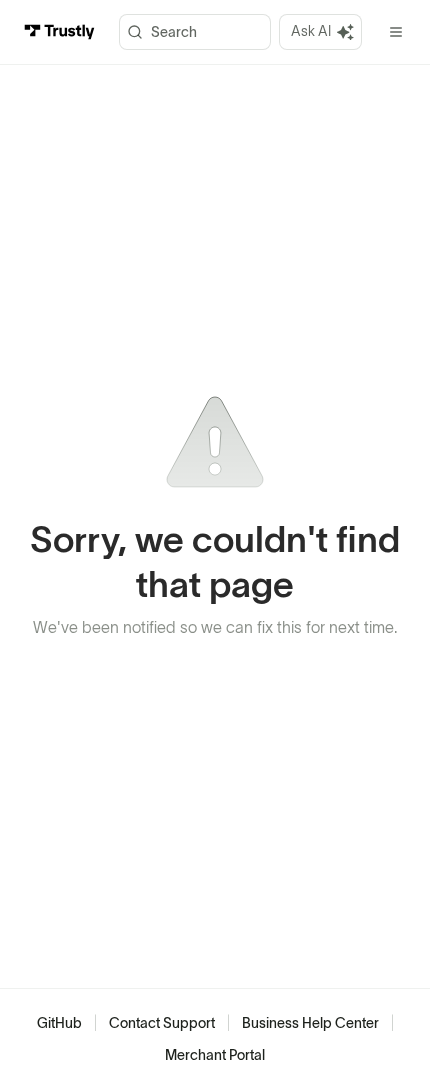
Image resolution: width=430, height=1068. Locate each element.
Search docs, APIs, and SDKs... (195, 32)
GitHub (59, 1023)
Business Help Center (310, 1023)
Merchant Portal (215, 1055)
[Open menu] (396, 32)
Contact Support (162, 1023)
